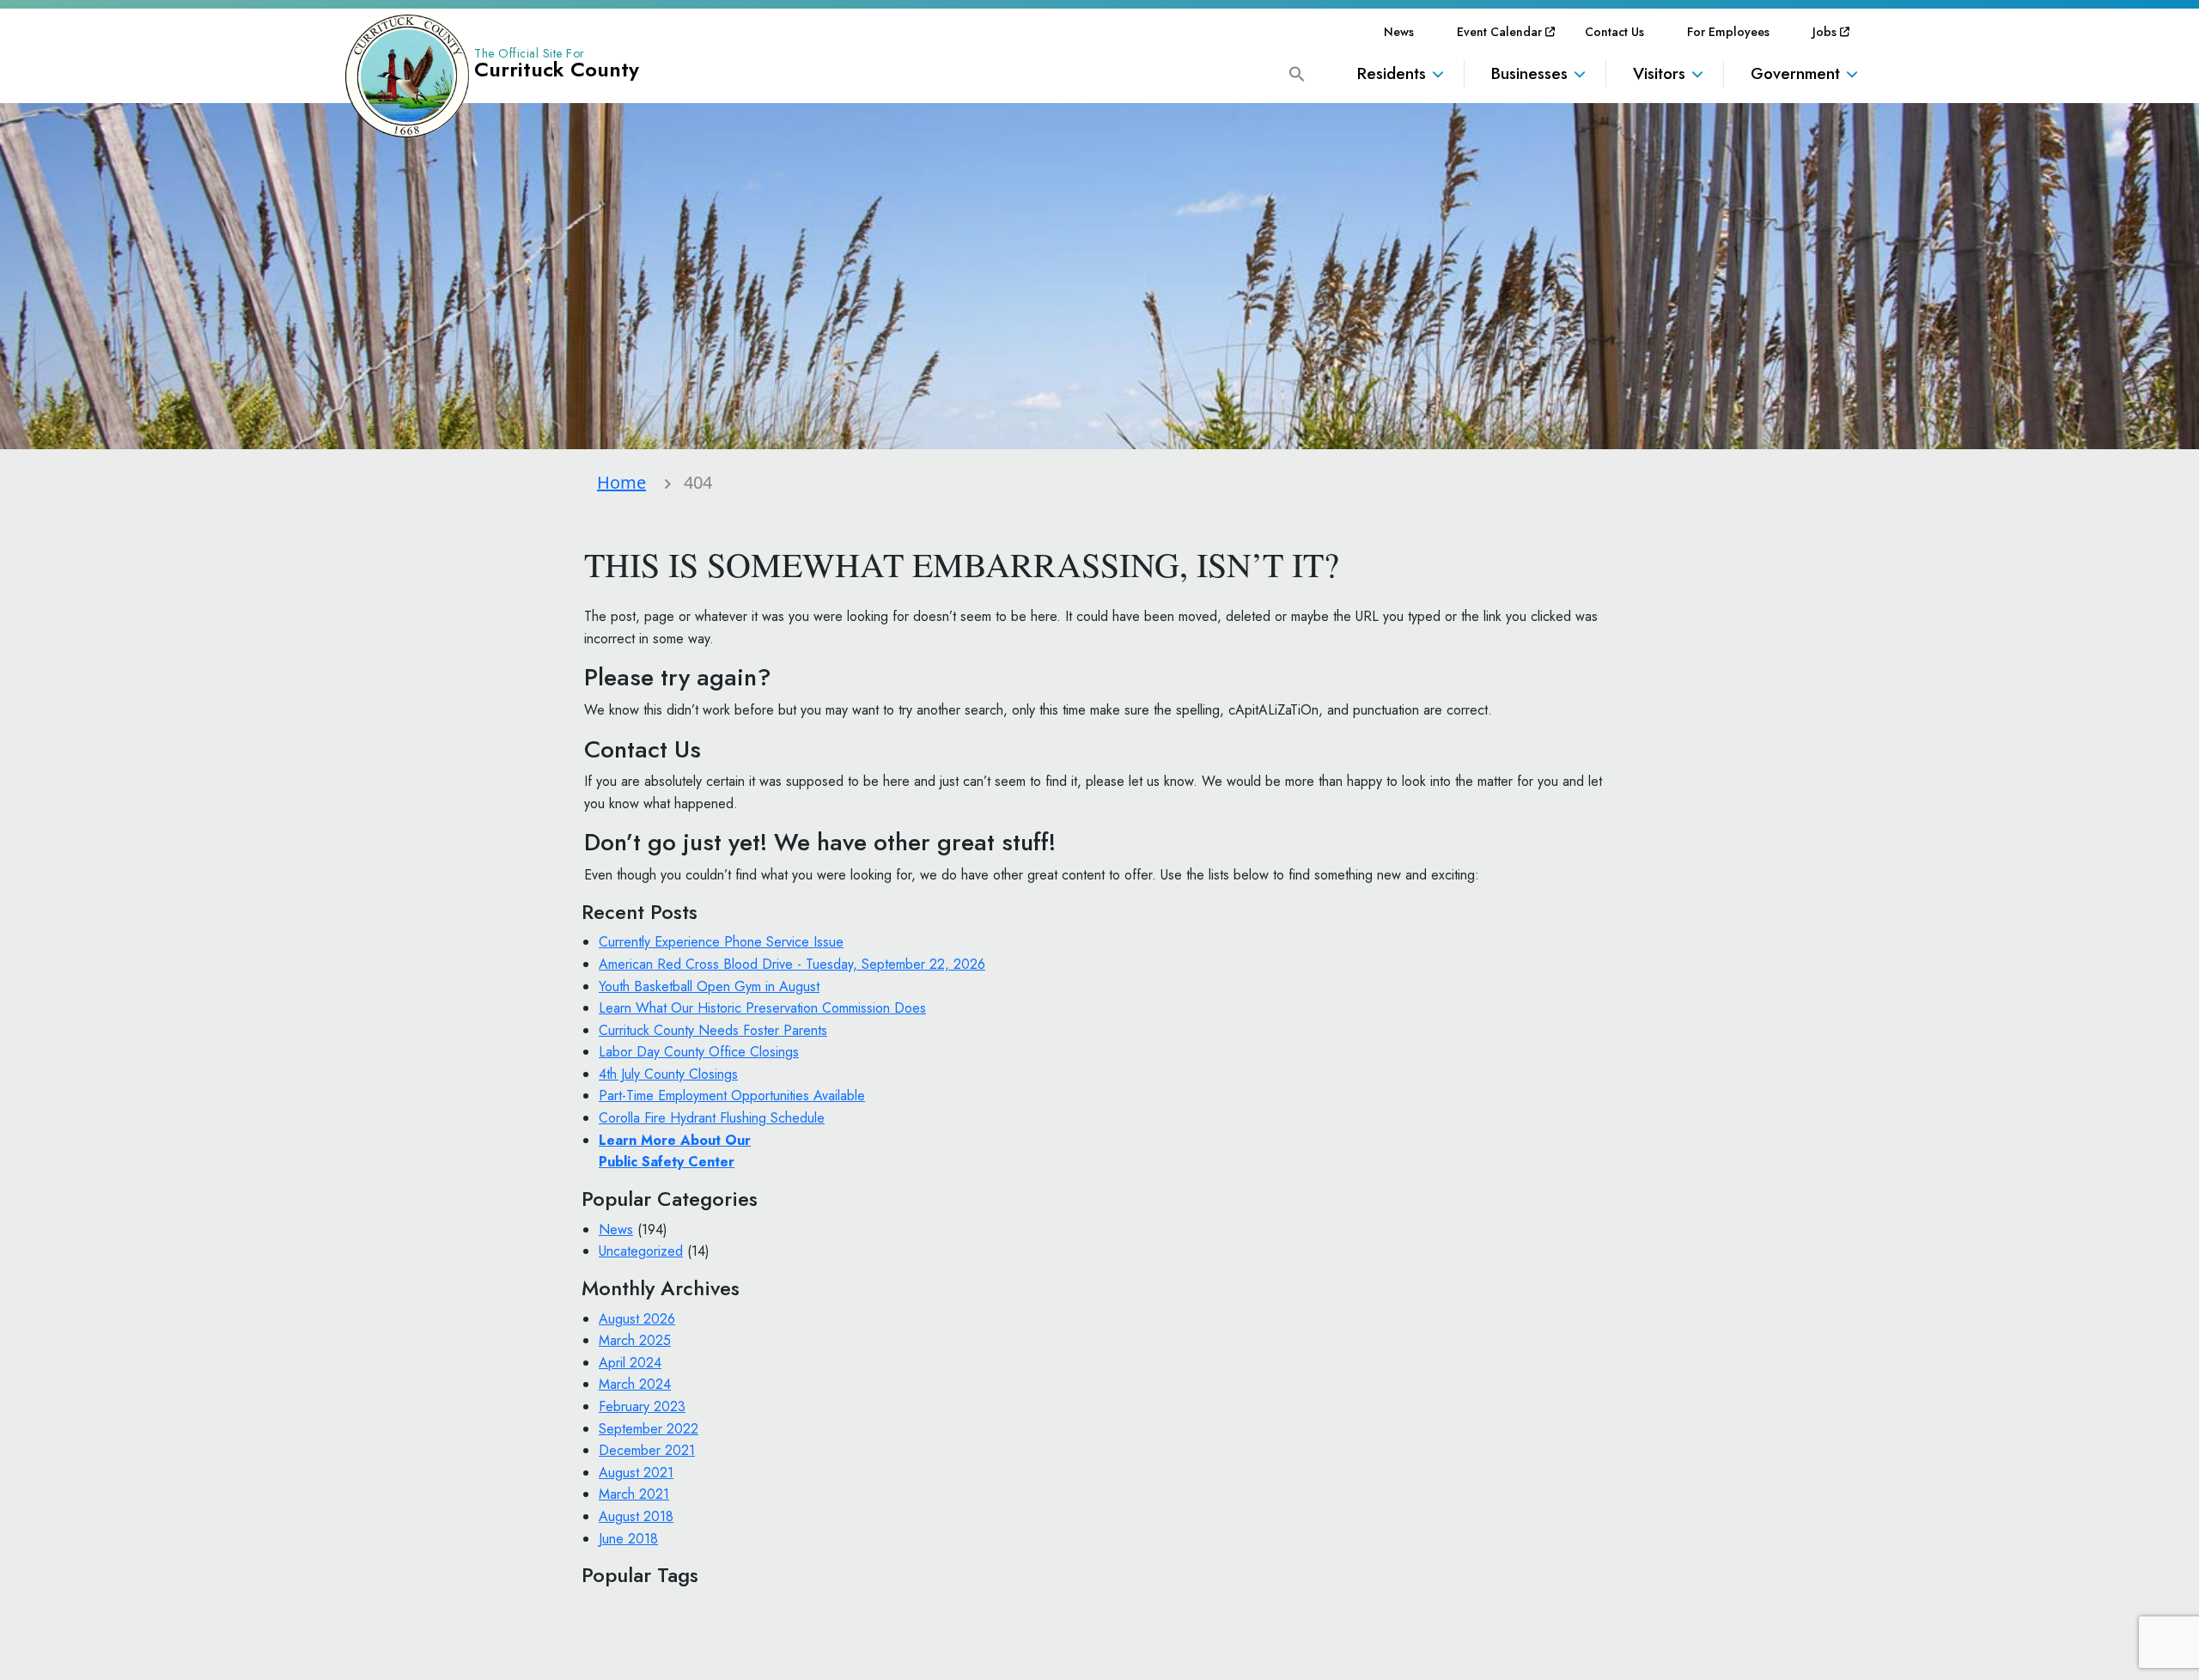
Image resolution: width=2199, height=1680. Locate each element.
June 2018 (628, 1539)
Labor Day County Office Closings (699, 1052)
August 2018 (636, 1516)
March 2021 (634, 1494)
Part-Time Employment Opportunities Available (732, 1096)
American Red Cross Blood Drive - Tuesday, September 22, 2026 (792, 964)
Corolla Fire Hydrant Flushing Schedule (712, 1118)
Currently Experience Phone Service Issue (721, 942)
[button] (1297, 73)
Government (1795, 73)
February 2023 (642, 1406)
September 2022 (649, 1429)
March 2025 (635, 1340)
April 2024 (630, 1363)
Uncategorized (641, 1251)
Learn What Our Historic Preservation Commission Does (762, 1008)
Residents (1392, 73)
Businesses (1529, 73)
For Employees (1728, 32)
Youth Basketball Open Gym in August (709, 986)
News (1399, 32)
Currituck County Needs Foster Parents (713, 1030)
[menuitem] (1399, 32)
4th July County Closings (668, 1074)
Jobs (1824, 32)
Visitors (1659, 73)
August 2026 (637, 1319)
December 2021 (647, 1450)
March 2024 (635, 1384)
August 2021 (636, 1473)
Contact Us (1614, 32)
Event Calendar (1499, 32)
